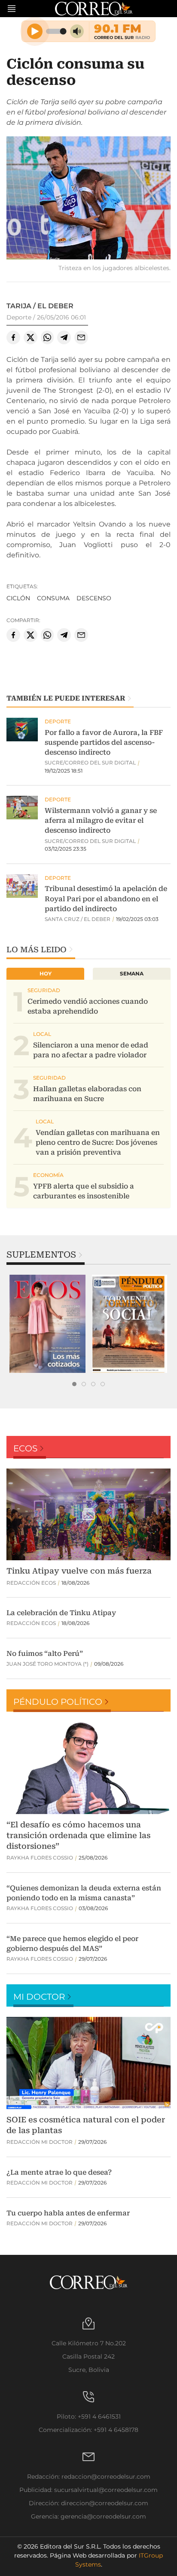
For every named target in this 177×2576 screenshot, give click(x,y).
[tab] (74, 1384)
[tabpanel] (47, 1324)
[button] (88, 199)
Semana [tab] (132, 974)
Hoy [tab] (46, 974)
